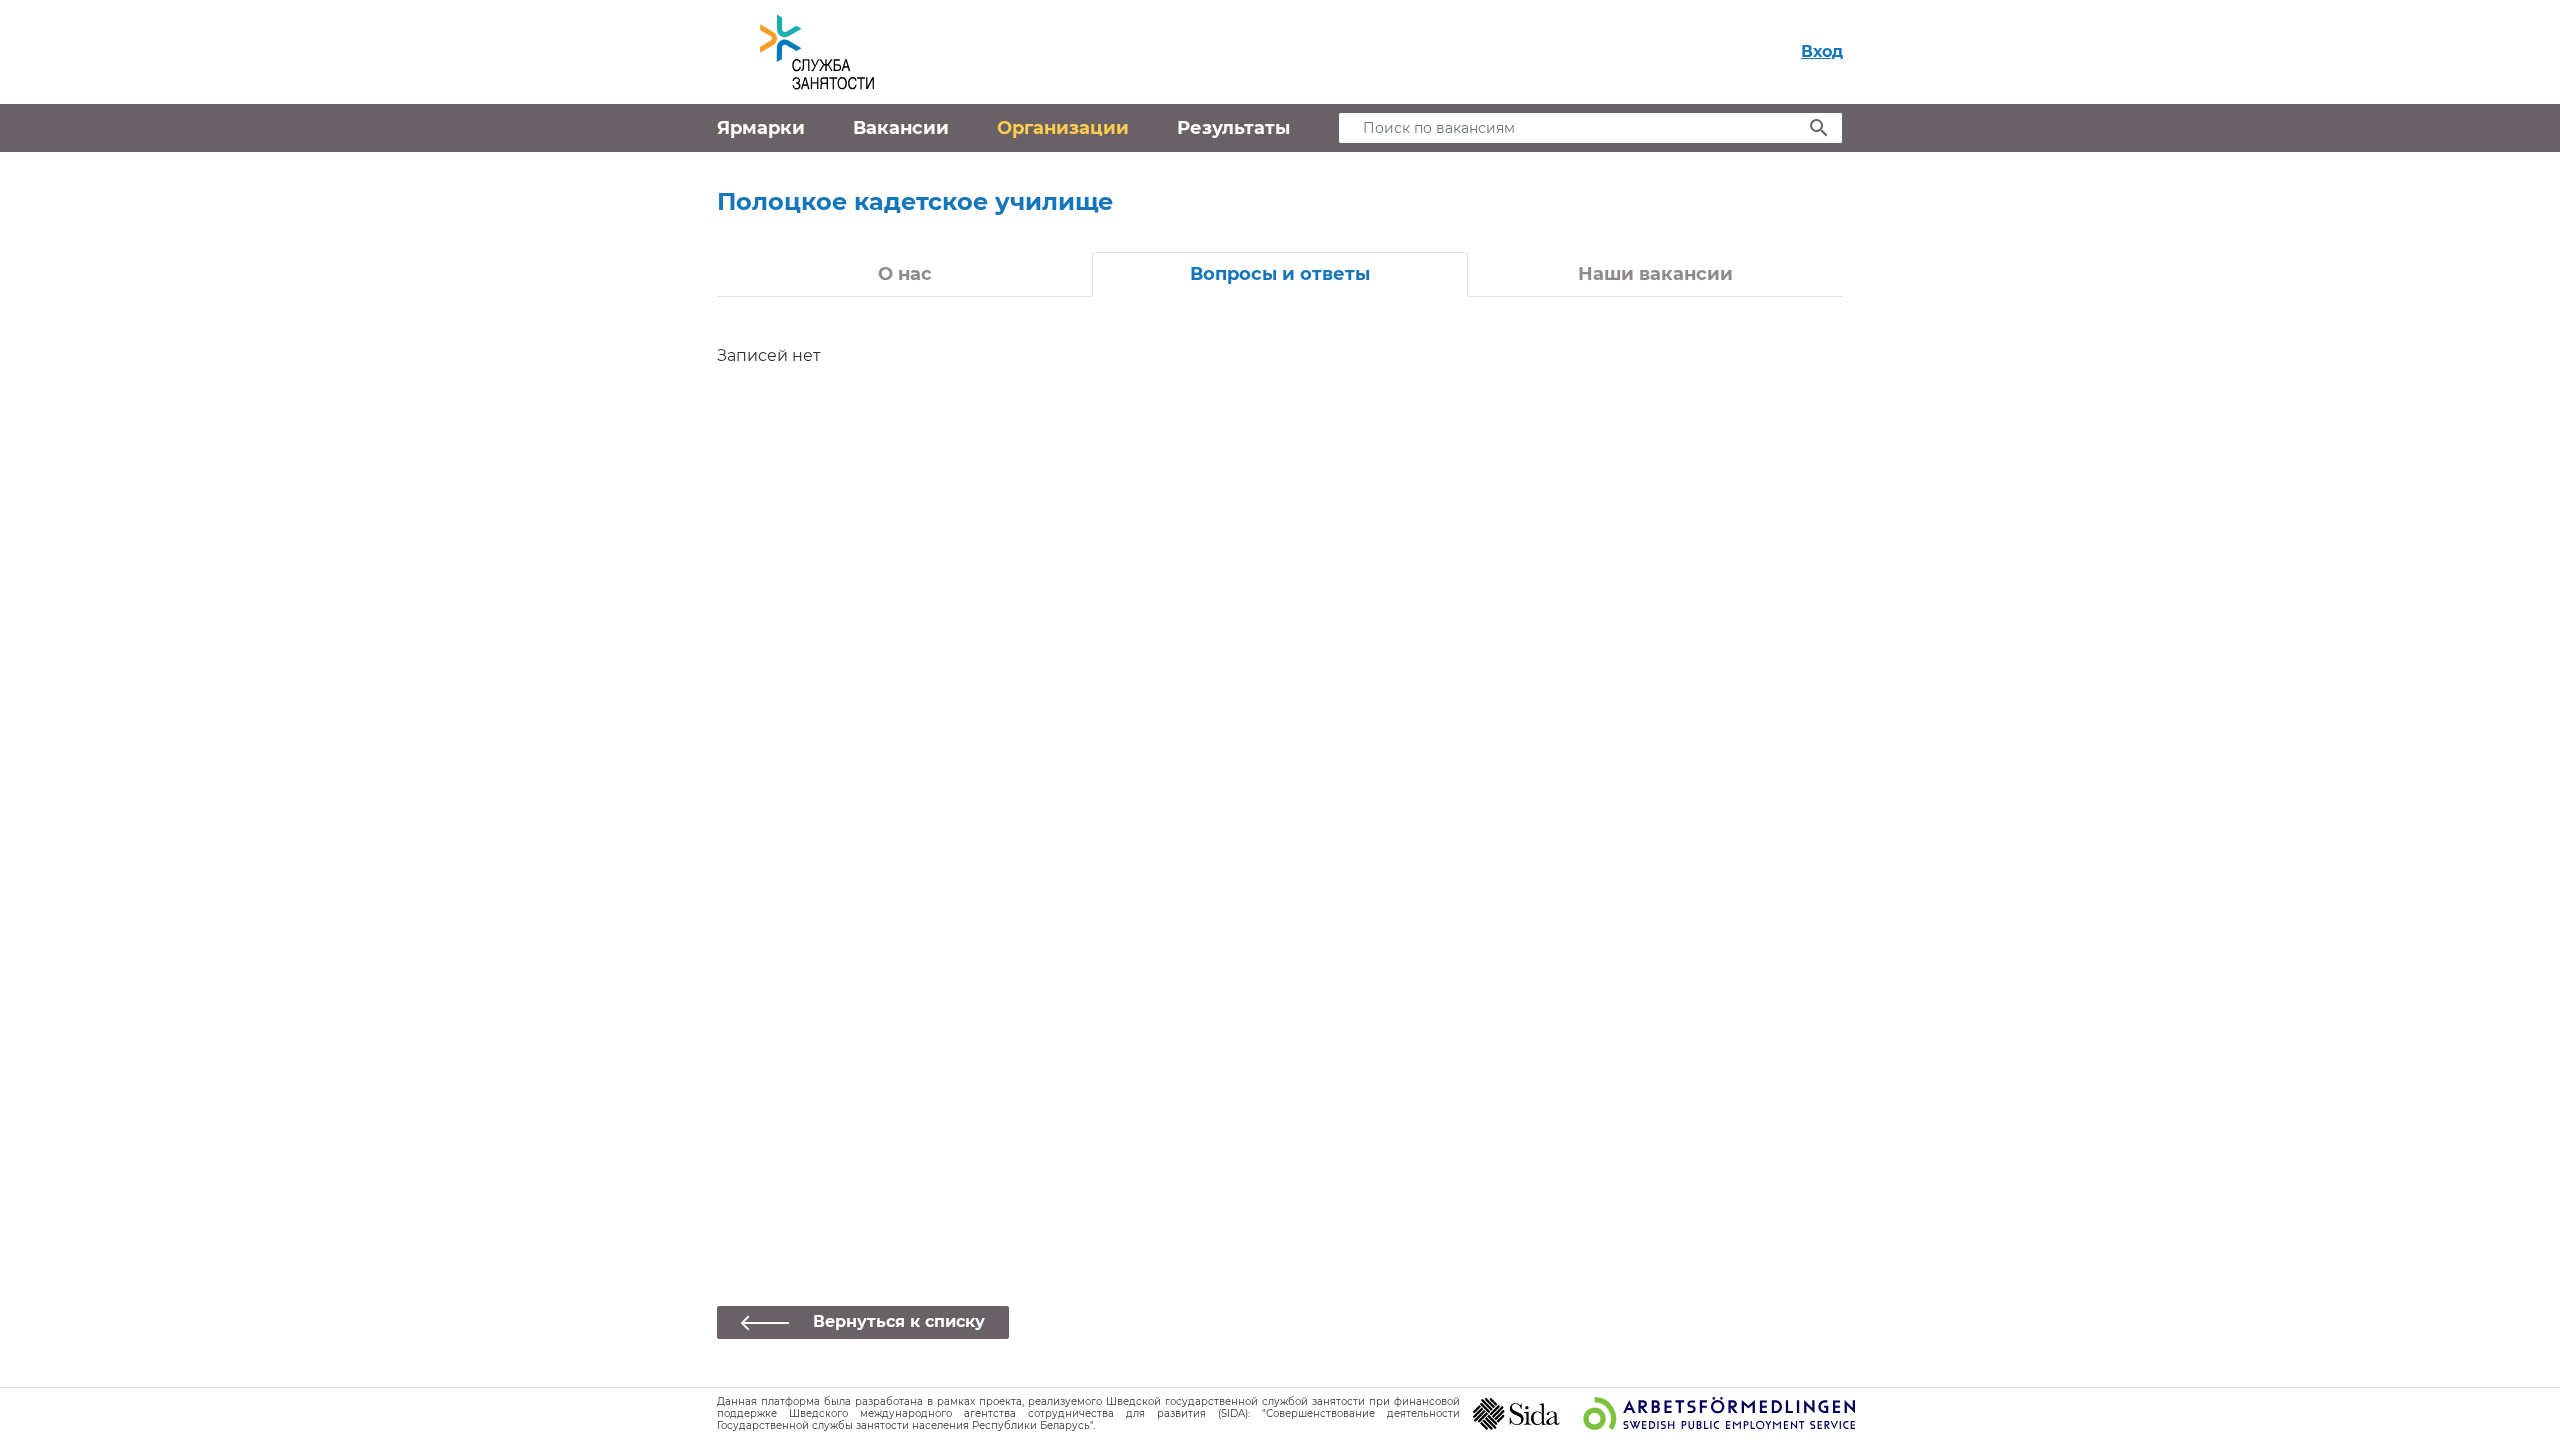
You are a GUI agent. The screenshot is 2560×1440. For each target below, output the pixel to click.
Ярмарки (761, 128)
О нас (905, 274)
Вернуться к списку (899, 1321)
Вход (1822, 51)
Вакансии (901, 128)
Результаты (1233, 128)
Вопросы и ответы (1280, 274)
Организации (1063, 128)
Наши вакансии (1655, 274)
